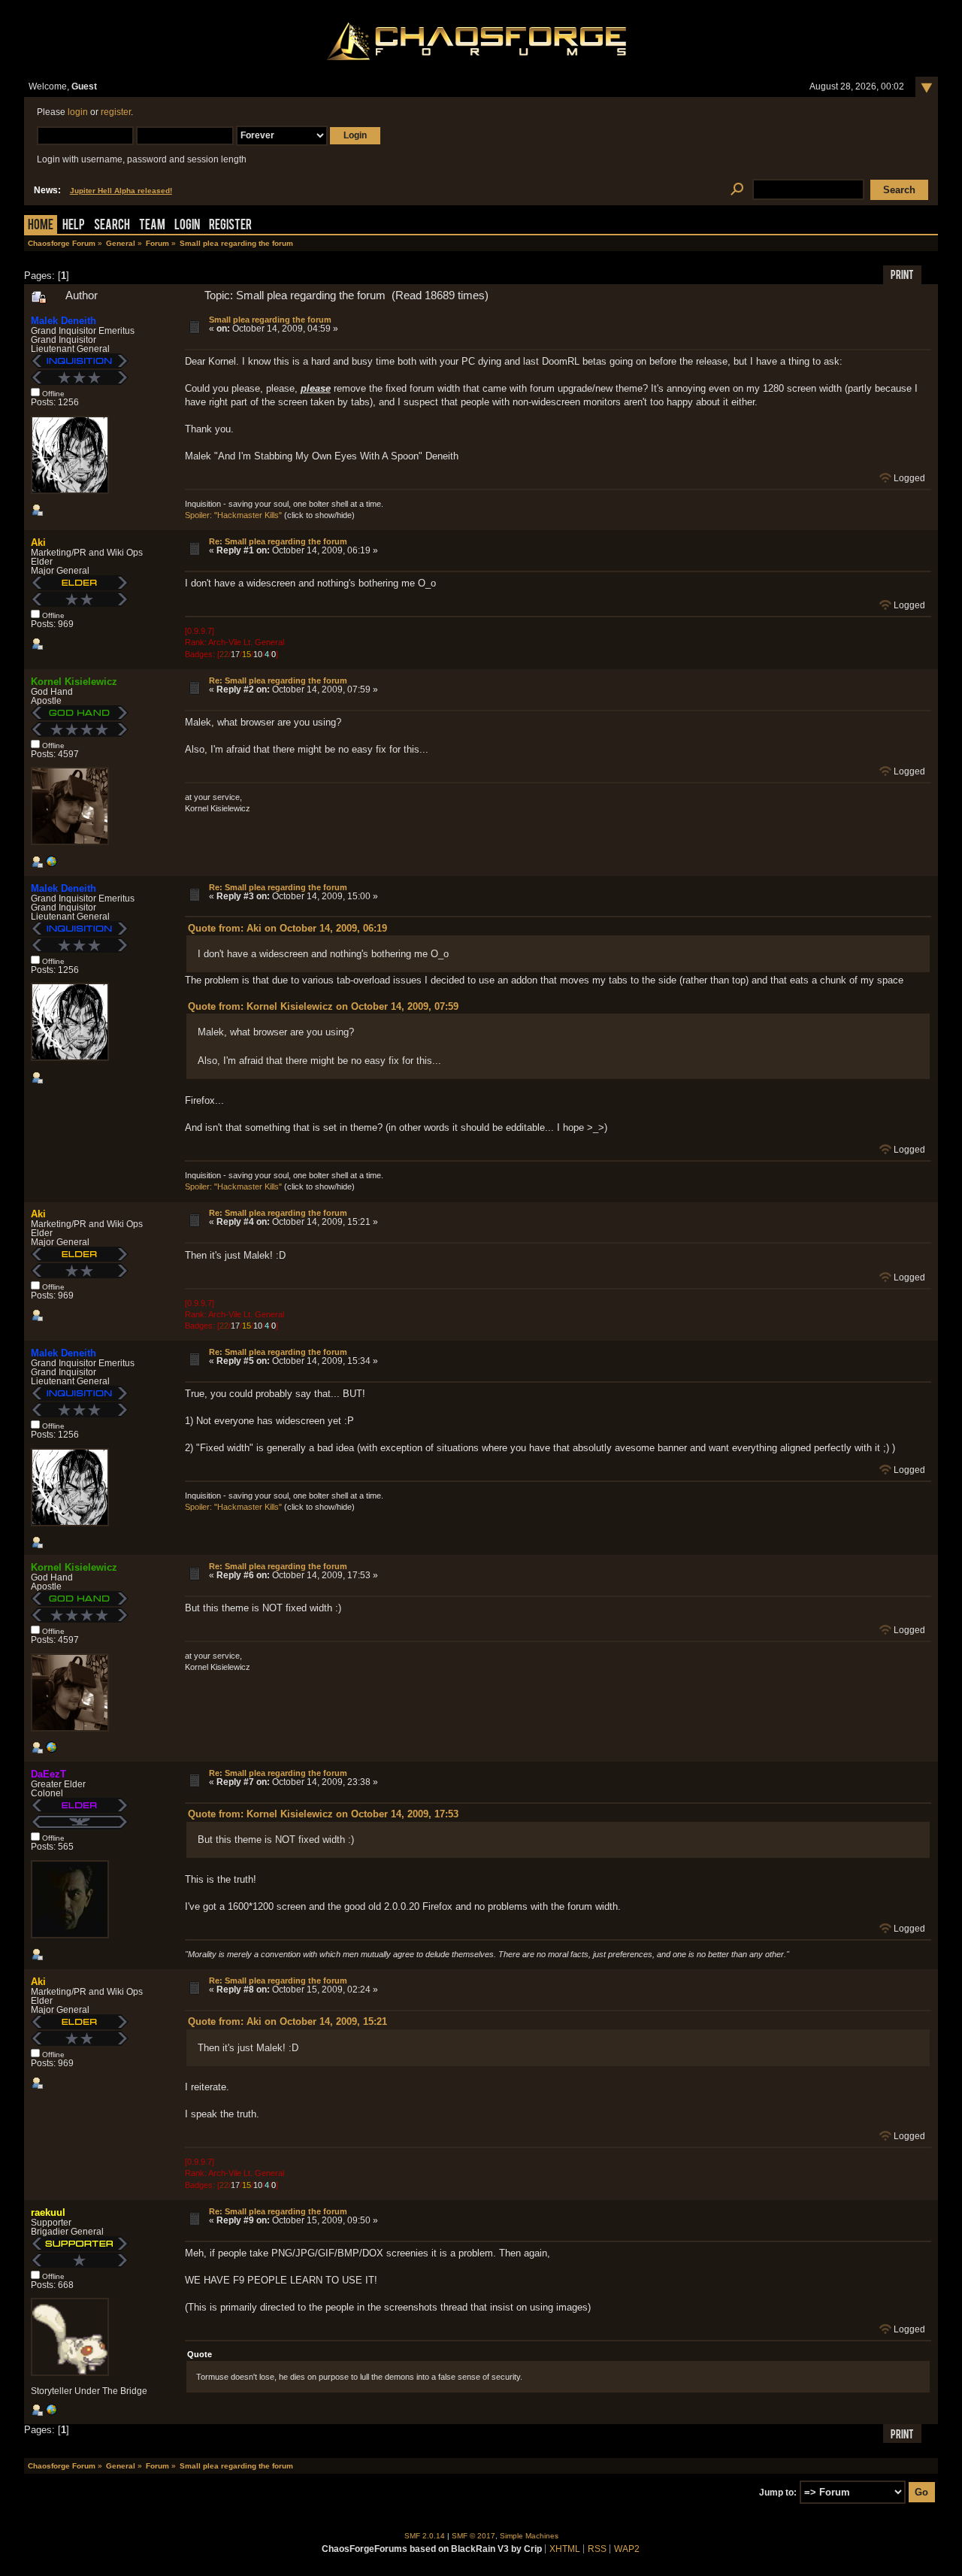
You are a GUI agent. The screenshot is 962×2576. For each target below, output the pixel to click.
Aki (38, 542)
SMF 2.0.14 (425, 2536)
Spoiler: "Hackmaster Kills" (233, 515)
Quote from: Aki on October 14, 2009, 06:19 (287, 928)
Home (41, 226)
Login (187, 226)
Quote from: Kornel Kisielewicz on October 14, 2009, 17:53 (323, 1814)
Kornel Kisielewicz (74, 682)
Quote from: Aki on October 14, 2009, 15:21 (287, 2021)
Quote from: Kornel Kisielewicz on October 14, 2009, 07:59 (323, 1006)
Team (152, 226)
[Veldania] (51, 2413)
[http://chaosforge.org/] (51, 865)
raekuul (48, 2212)
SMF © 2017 (473, 2536)
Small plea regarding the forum (270, 320)
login (78, 112)
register (116, 112)
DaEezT (48, 1774)
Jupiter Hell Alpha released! (121, 191)
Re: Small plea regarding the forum (278, 541)
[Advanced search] (737, 190)
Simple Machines (529, 2536)
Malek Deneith (64, 321)
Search (112, 226)
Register (230, 226)
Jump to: (778, 2493)
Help (74, 226)
